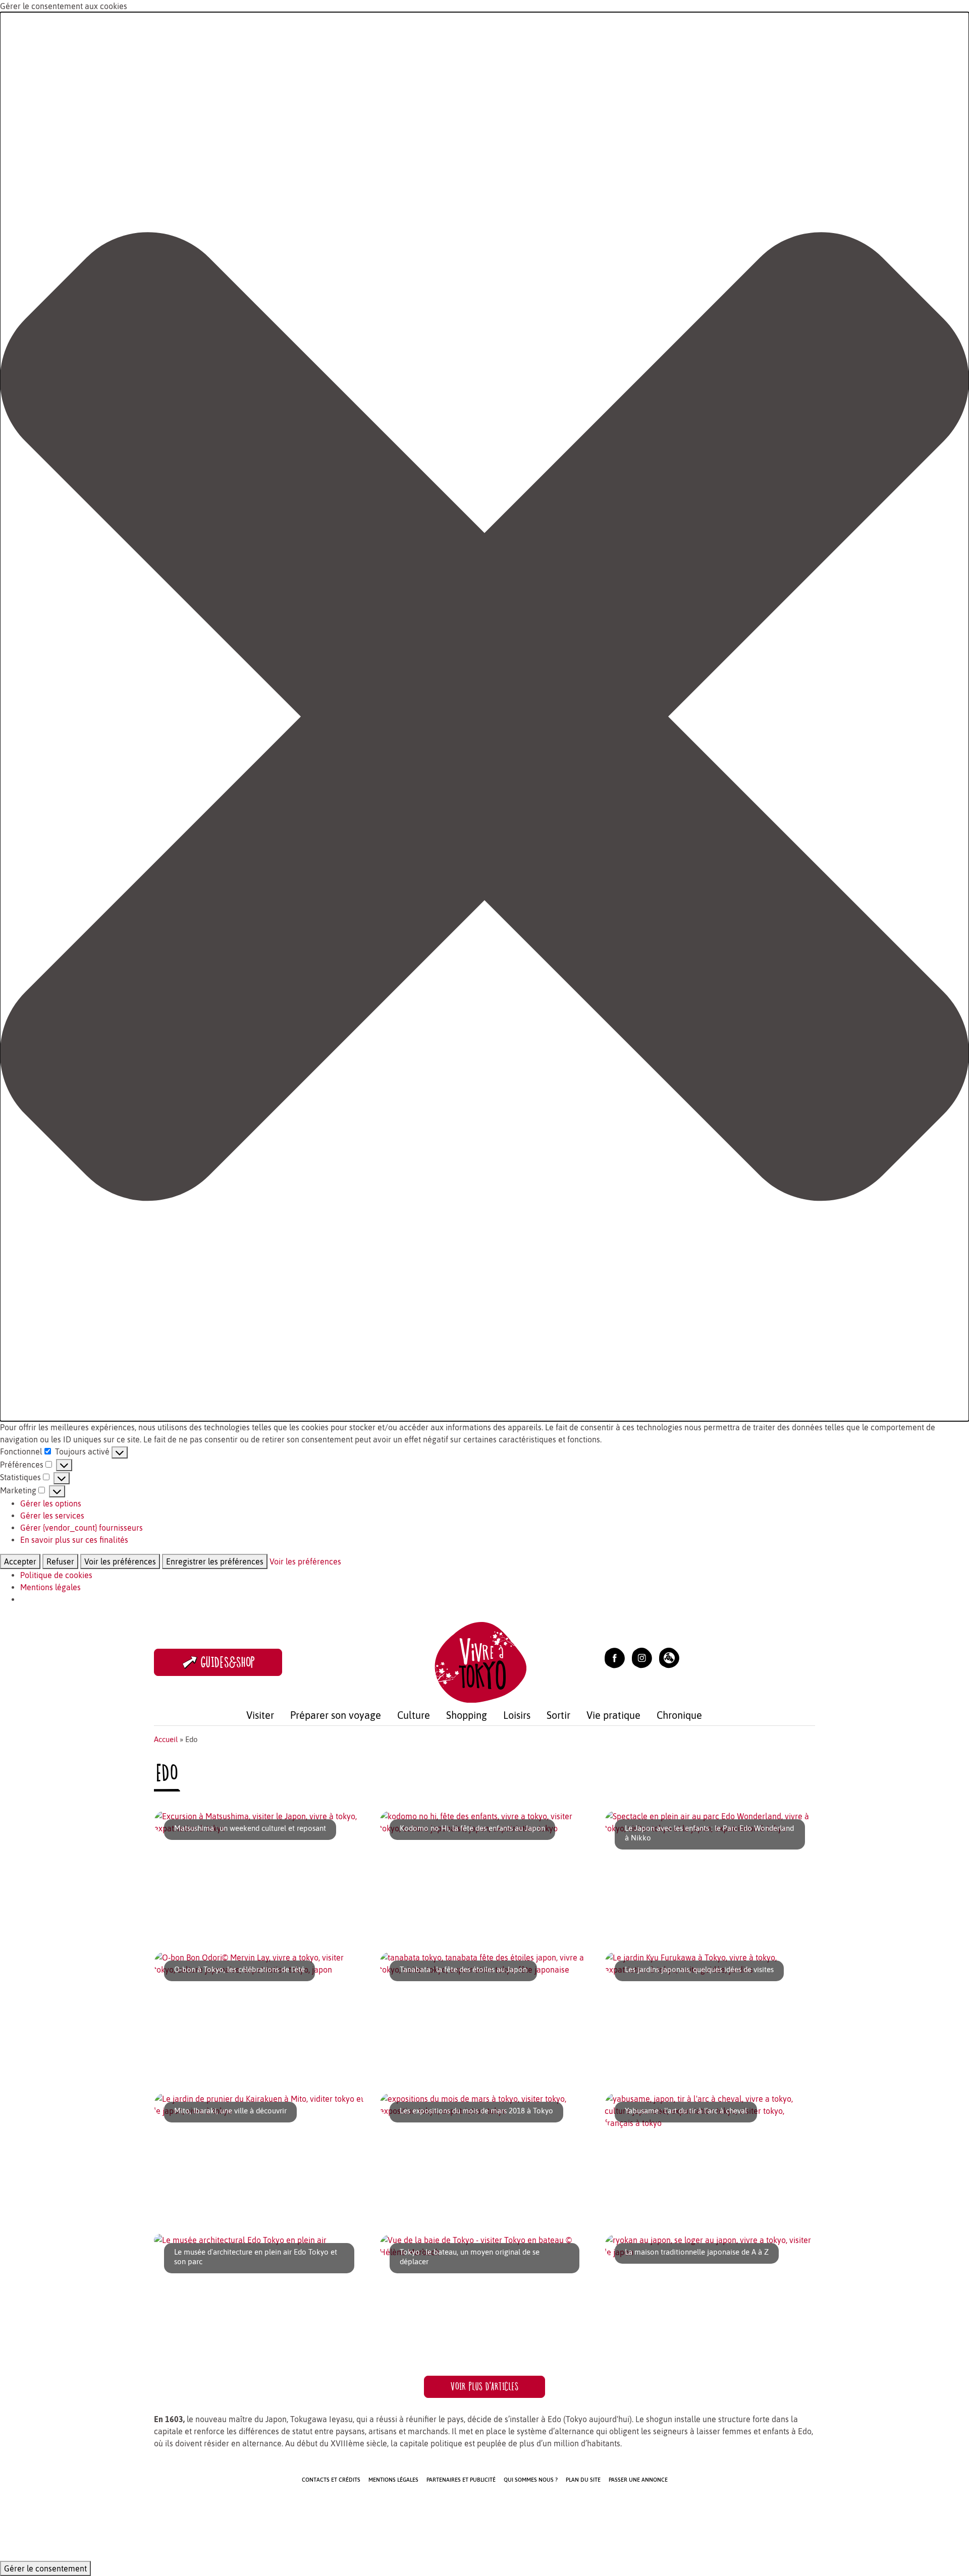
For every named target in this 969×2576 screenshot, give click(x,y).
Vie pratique (613, 1715)
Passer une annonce (638, 2480)
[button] (484, 717)
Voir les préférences (120, 1561)
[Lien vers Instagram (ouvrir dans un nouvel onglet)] (642, 1657)
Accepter (20, 1561)
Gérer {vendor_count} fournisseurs (82, 1528)
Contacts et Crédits (331, 2480)
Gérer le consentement (45, 2568)
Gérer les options (51, 1503)
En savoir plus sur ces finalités (74, 1540)
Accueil (166, 1739)
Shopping (467, 1715)
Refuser (60, 1561)
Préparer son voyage (336, 1715)
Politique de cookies (56, 1575)
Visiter (260, 1715)
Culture (414, 1715)
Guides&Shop (228, 1662)
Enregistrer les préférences (215, 1561)
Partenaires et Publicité (461, 2480)
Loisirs (517, 1715)
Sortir (558, 1715)
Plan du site (583, 2480)
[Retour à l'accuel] (480, 1661)
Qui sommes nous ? (531, 2480)
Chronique (679, 1715)
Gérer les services (52, 1516)
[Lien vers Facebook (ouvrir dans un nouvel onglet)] (615, 1657)
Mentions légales (50, 1587)
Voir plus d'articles (484, 2387)
